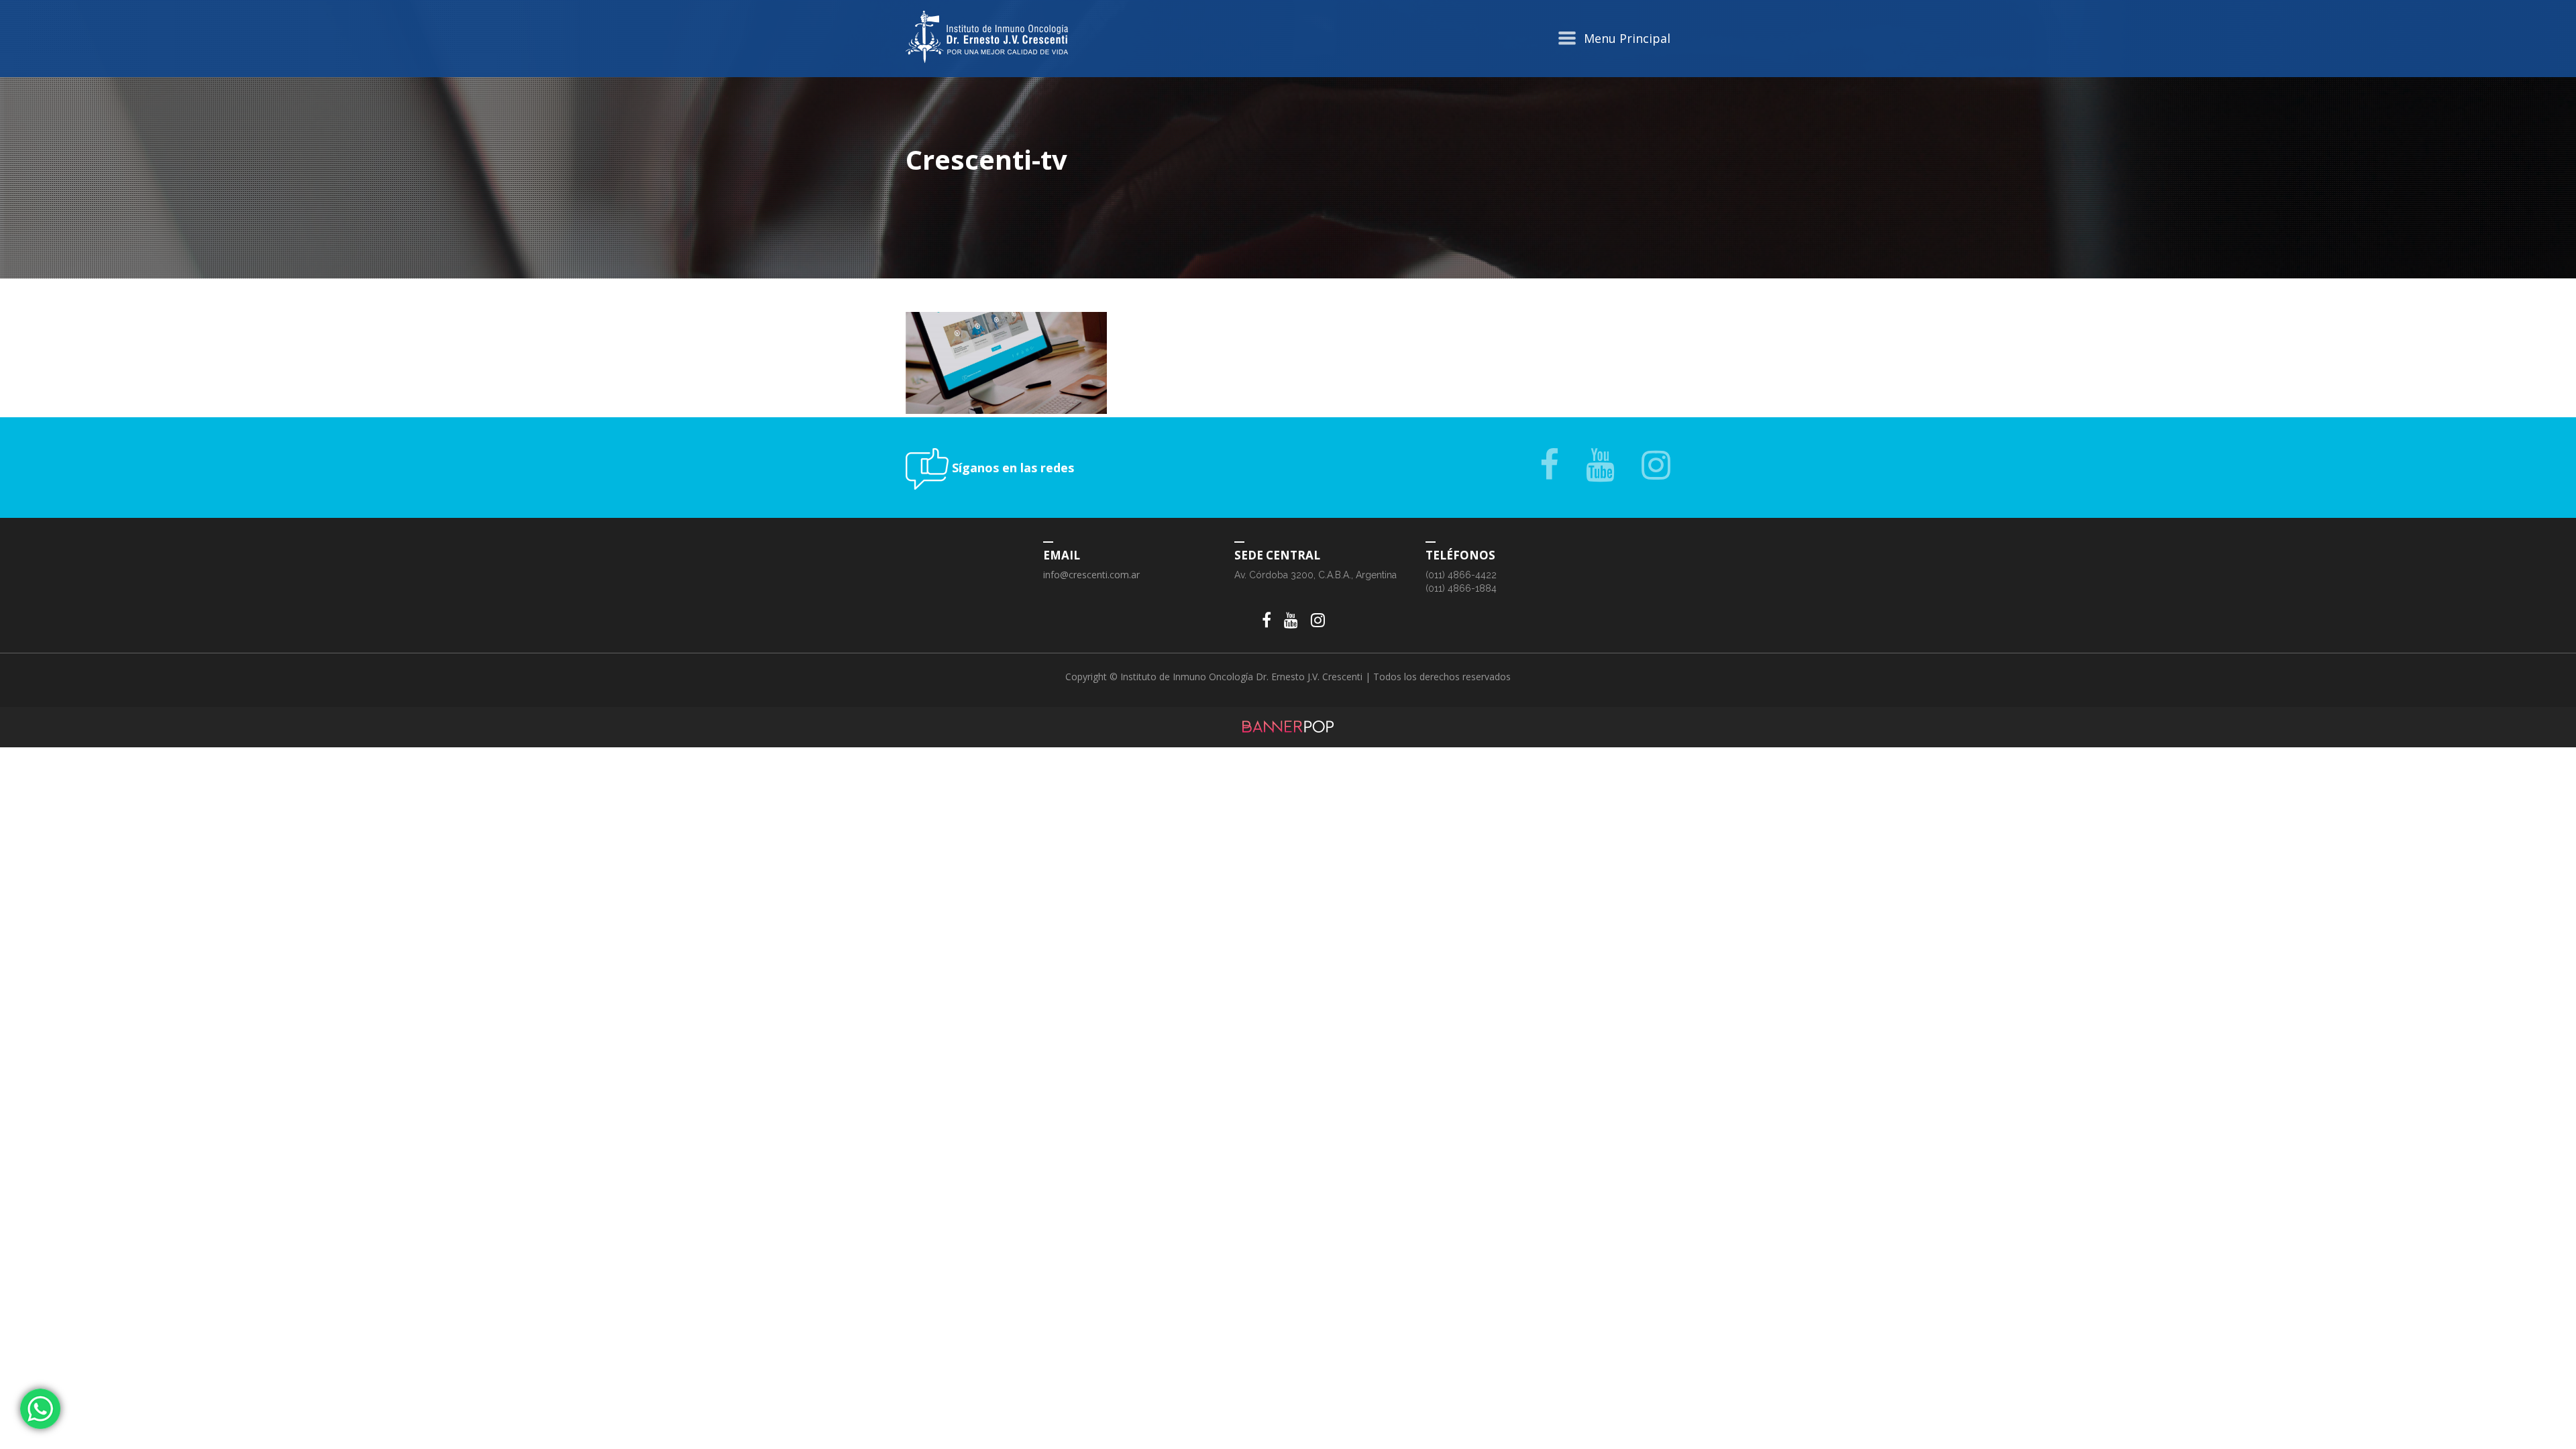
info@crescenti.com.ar (1091, 575)
